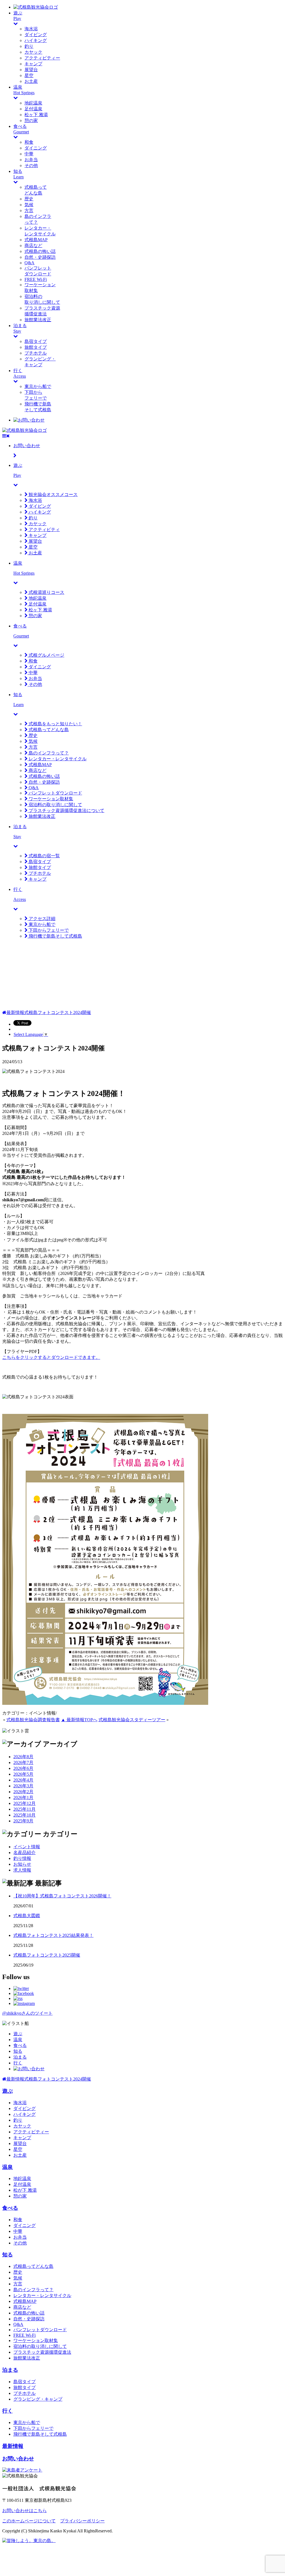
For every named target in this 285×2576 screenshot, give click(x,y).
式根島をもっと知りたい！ (55, 724)
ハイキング (36, 40)
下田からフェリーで (48, 930)
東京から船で (38, 386)
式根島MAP (36, 240)
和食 (29, 142)
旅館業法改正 (38, 320)
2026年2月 (23, 1792)
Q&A (30, 263)
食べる (20, 2045)
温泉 (18, 2040)
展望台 (31, 70)
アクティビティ (44, 530)
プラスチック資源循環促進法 (42, 2352)
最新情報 (13, 2446)
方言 (29, 210)
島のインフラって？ (48, 753)
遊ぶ (18, 2034)
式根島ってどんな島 (48, 730)
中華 (29, 154)
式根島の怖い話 (40, 251)
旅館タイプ (36, 347)
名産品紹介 (24, 1853)
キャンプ (33, 64)
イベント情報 (27, 1847)
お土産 (31, 81)
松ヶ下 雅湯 (36, 115)
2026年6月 (23, 1768)
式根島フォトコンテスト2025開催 (47, 1955)
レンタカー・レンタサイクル (57, 759)
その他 (31, 165)
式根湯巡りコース (46, 592)
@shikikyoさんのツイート (27, 2013)
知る (18, 2051)
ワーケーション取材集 (50, 799)
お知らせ (22, 1864)
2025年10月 (24, 1815)
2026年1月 (23, 1798)
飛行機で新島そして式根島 (55, 936)
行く (18, 2063)
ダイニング (36, 148)
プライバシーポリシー (82, 2521)
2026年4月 (23, 1780)
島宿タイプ (36, 341)
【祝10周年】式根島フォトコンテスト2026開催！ (62, 1896)
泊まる (20, 2057)
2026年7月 (23, 1762)
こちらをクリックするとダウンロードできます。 (51, 1357)
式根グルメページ (46, 655)
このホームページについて (29, 2521)
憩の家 (31, 120)
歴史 (29, 199)
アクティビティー (42, 58)
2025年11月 (24, 1809)
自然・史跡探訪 (40, 257)
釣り (29, 46)
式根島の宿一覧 (44, 856)
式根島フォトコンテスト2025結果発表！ (53, 1935)
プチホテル (36, 353)
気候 (29, 205)
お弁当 (31, 160)
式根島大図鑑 (27, 1916)
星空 (29, 75)
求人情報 (22, 1870)
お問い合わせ (18, 2459)
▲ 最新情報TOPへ (79, 1720)
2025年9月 (23, 1821)
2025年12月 (24, 1803)
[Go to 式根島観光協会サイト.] (4, 1012)
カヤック (33, 52)
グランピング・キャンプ (38, 2399)
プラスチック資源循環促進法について (66, 810)
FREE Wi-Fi (36, 279)
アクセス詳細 (41, 919)
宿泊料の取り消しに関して (55, 805)
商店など (33, 246)
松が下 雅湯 (25, 2190)
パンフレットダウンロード (55, 793)
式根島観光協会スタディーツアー (132, 1720)
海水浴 (31, 29)
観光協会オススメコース (53, 494)
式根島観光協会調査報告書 (33, 1720)
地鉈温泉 (33, 103)
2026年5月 (23, 1774)
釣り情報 (22, 1858)
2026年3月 (23, 1786)
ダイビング (36, 35)
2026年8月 (23, 1757)
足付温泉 (33, 109)
